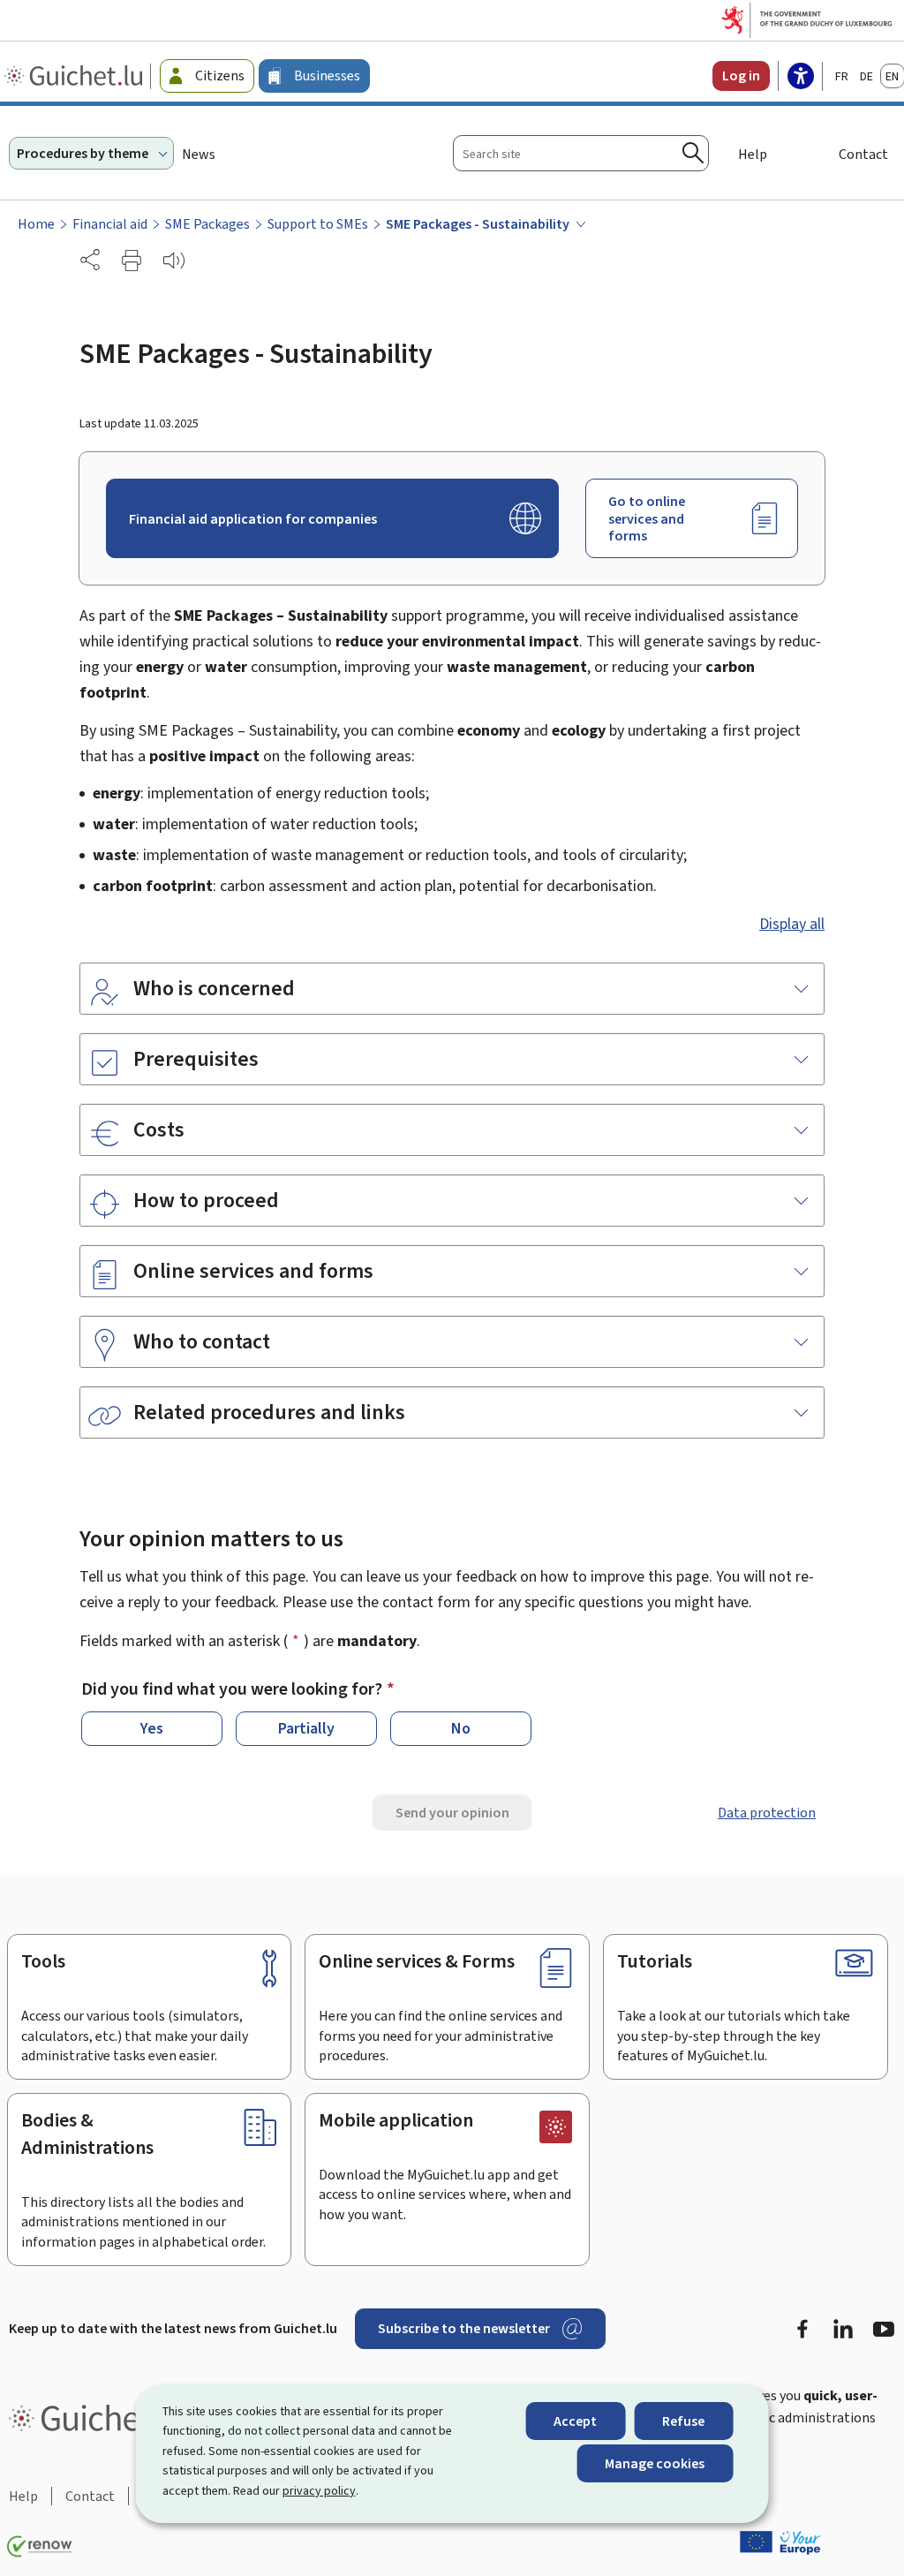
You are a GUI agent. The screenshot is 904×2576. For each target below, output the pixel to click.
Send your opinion (452, 1813)
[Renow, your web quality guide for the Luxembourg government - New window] (40, 2547)
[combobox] (581, 153)
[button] (132, 261)
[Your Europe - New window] (780, 2542)
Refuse (683, 2421)
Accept (575, 2421)
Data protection (767, 1813)
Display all (792, 924)
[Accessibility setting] (801, 78)
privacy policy (319, 2491)
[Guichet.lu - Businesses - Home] (75, 76)
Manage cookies (655, 2463)
